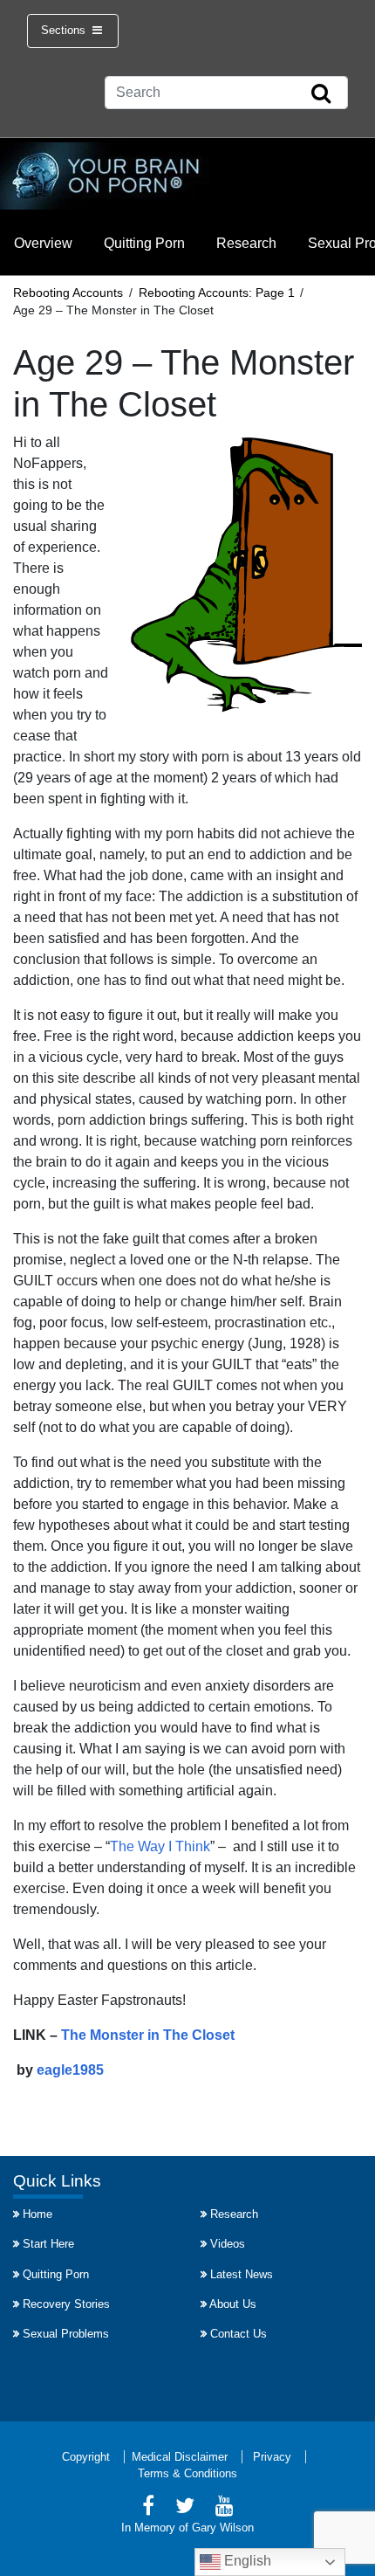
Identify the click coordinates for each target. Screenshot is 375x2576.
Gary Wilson (223, 2528)
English (246, 2561)
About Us (233, 2304)
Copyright (86, 2457)
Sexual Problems (66, 2334)
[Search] (321, 94)
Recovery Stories (66, 2304)
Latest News (242, 2274)
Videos (228, 2244)
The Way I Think (160, 1846)
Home (37, 2214)
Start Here (48, 2244)
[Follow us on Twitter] (185, 2508)
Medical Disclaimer (180, 2457)
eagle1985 (70, 2070)
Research (246, 243)
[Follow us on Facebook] (148, 2508)
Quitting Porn (144, 243)
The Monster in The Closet (148, 2035)
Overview (43, 243)
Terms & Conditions (187, 2473)
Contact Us (239, 2334)
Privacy (272, 2457)
